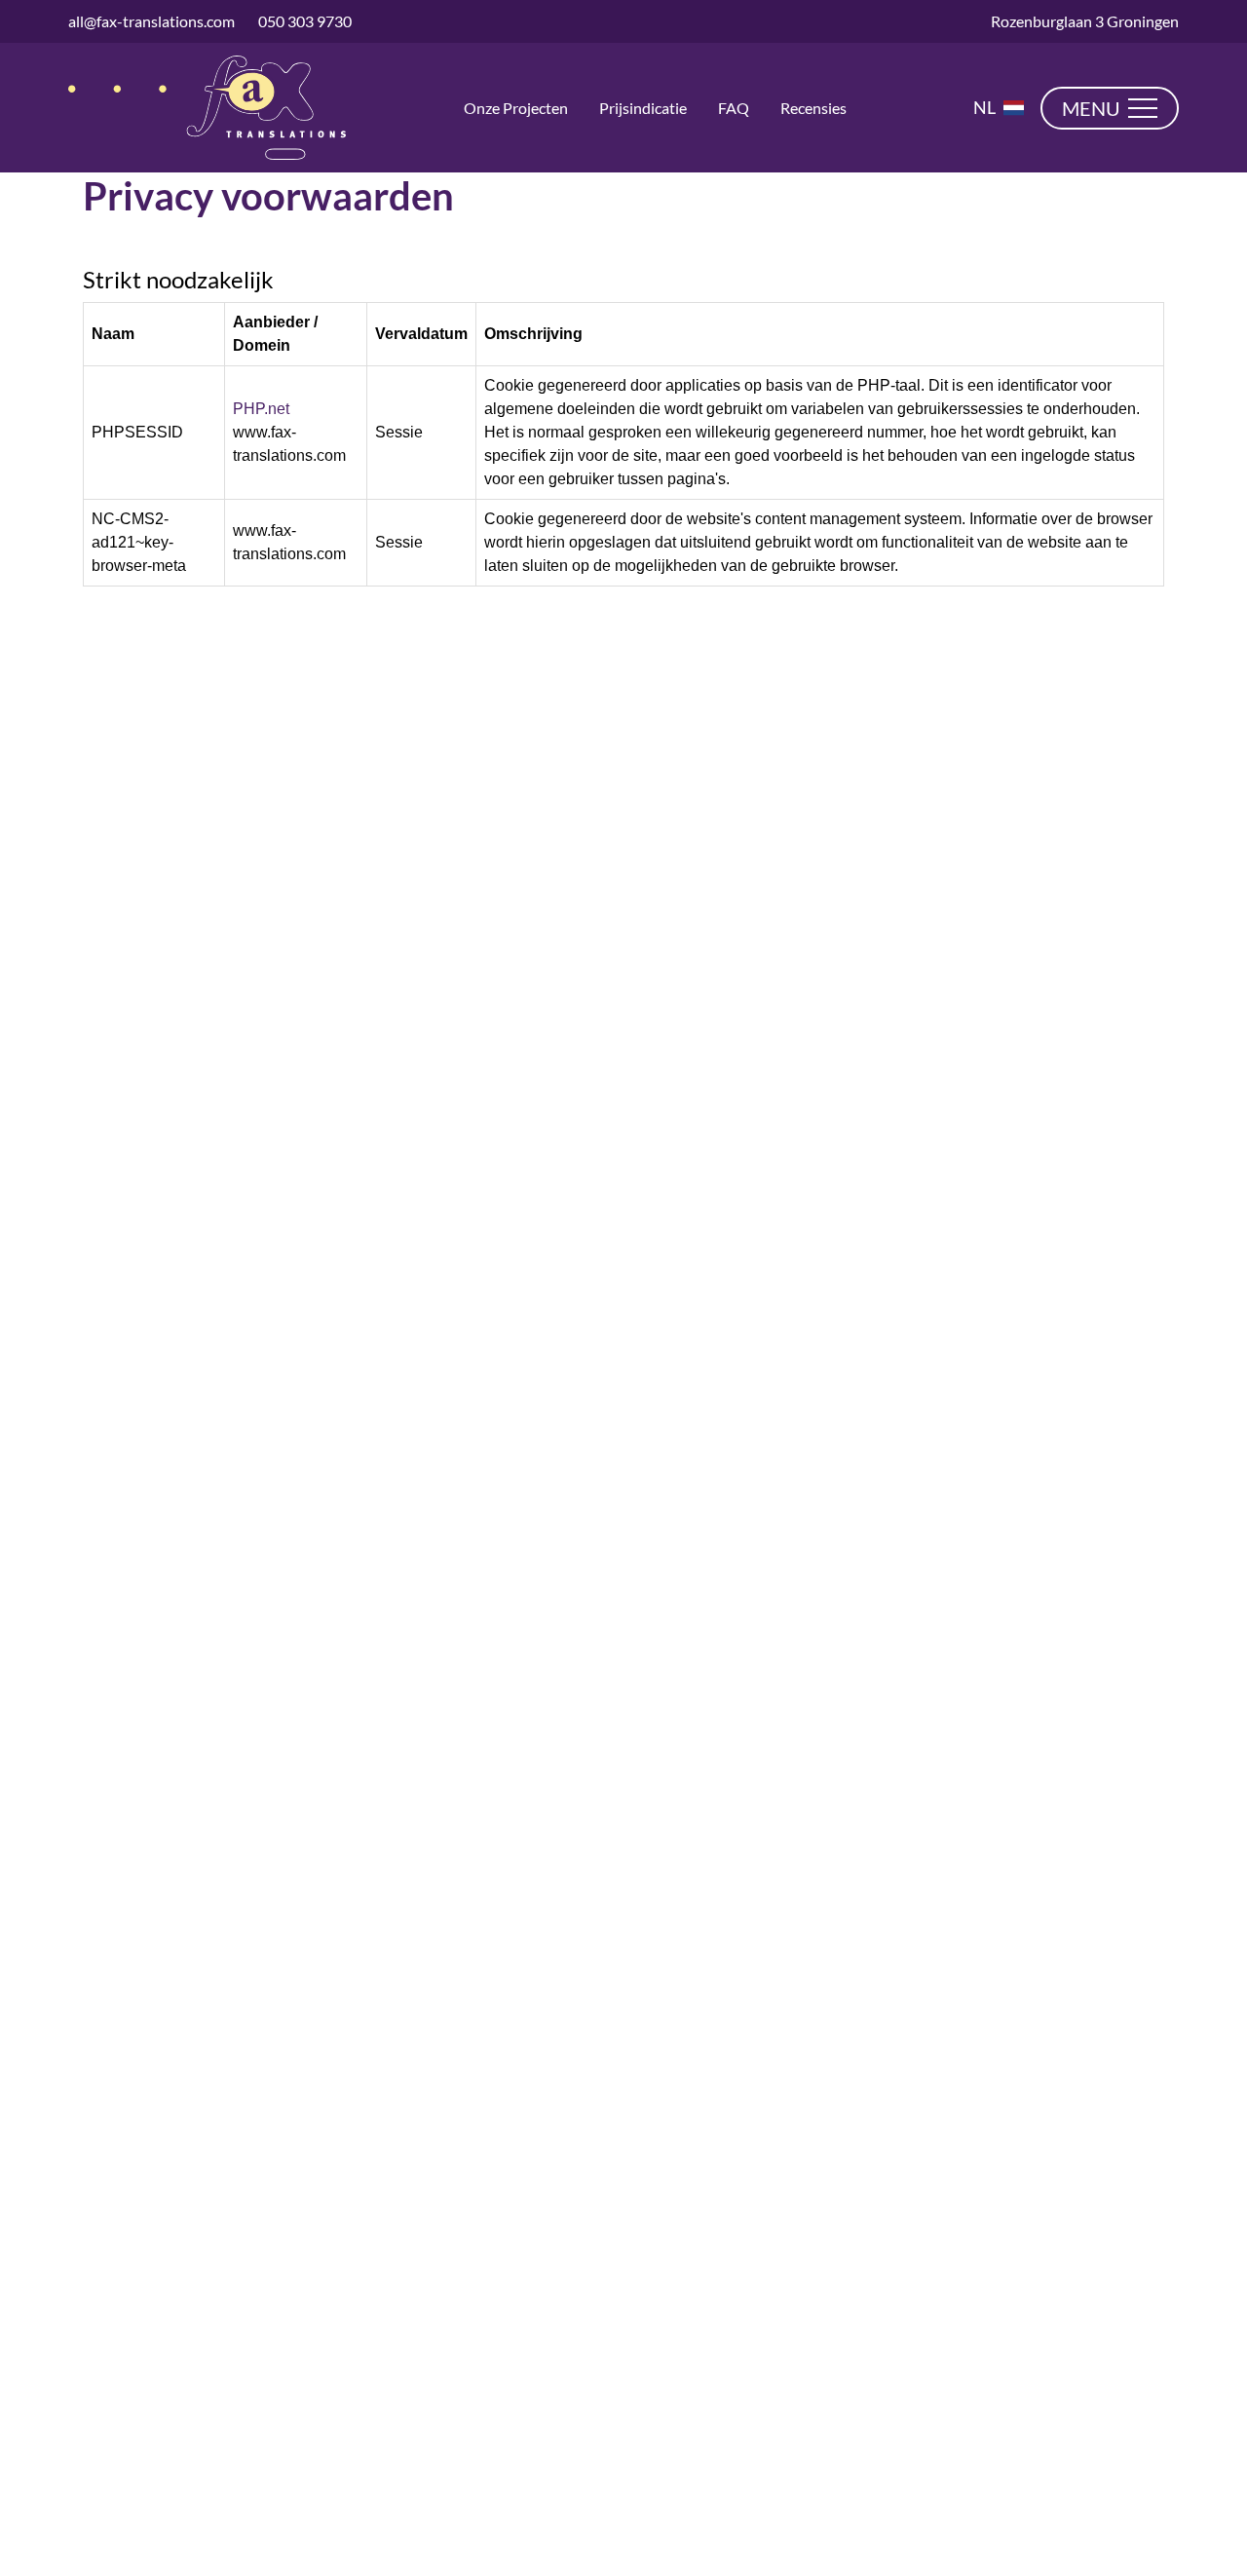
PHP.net (261, 409)
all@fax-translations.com (151, 21)
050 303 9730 (305, 21)
